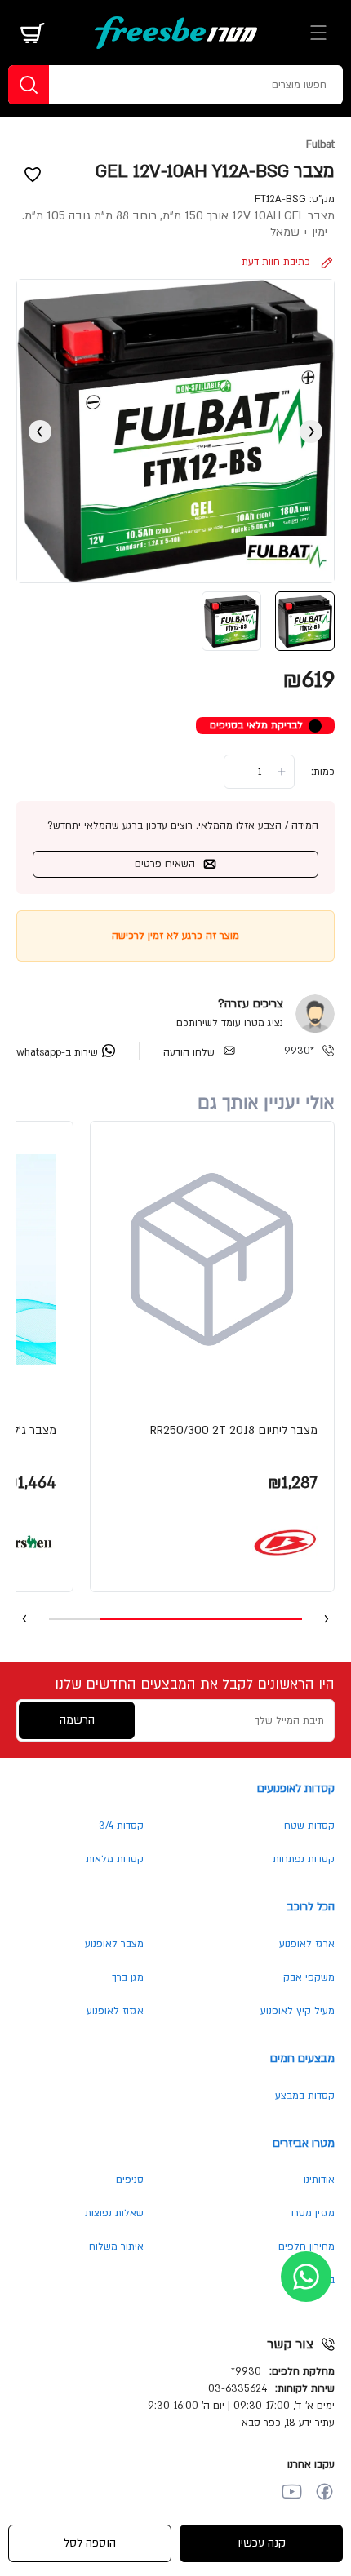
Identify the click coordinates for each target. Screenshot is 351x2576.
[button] (212, 1357)
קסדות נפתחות (304, 1859)
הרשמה (77, 1720)
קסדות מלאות (115, 1859)
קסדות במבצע (305, 2096)
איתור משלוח (116, 2246)
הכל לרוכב (311, 1907)
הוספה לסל (90, 2543)
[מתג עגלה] (33, 33)
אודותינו (319, 2180)
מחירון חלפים (307, 2246)
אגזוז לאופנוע (115, 2011)
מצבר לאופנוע (114, 1944)
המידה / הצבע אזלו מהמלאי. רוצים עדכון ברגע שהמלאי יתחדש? (183, 825)
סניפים (130, 2180)
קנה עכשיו (262, 2543)
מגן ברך (128, 1977)
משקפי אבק (309, 1977)
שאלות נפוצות (114, 2213)
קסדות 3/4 (121, 1826)
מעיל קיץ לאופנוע (298, 2011)
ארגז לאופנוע (307, 1944)
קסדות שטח (309, 1826)
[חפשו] (29, 85)
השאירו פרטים (165, 864)
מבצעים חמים (302, 2058)
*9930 (299, 1051)
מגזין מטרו (313, 2213)
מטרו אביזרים (304, 2143)
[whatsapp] (306, 2277)
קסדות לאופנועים (296, 1788)
